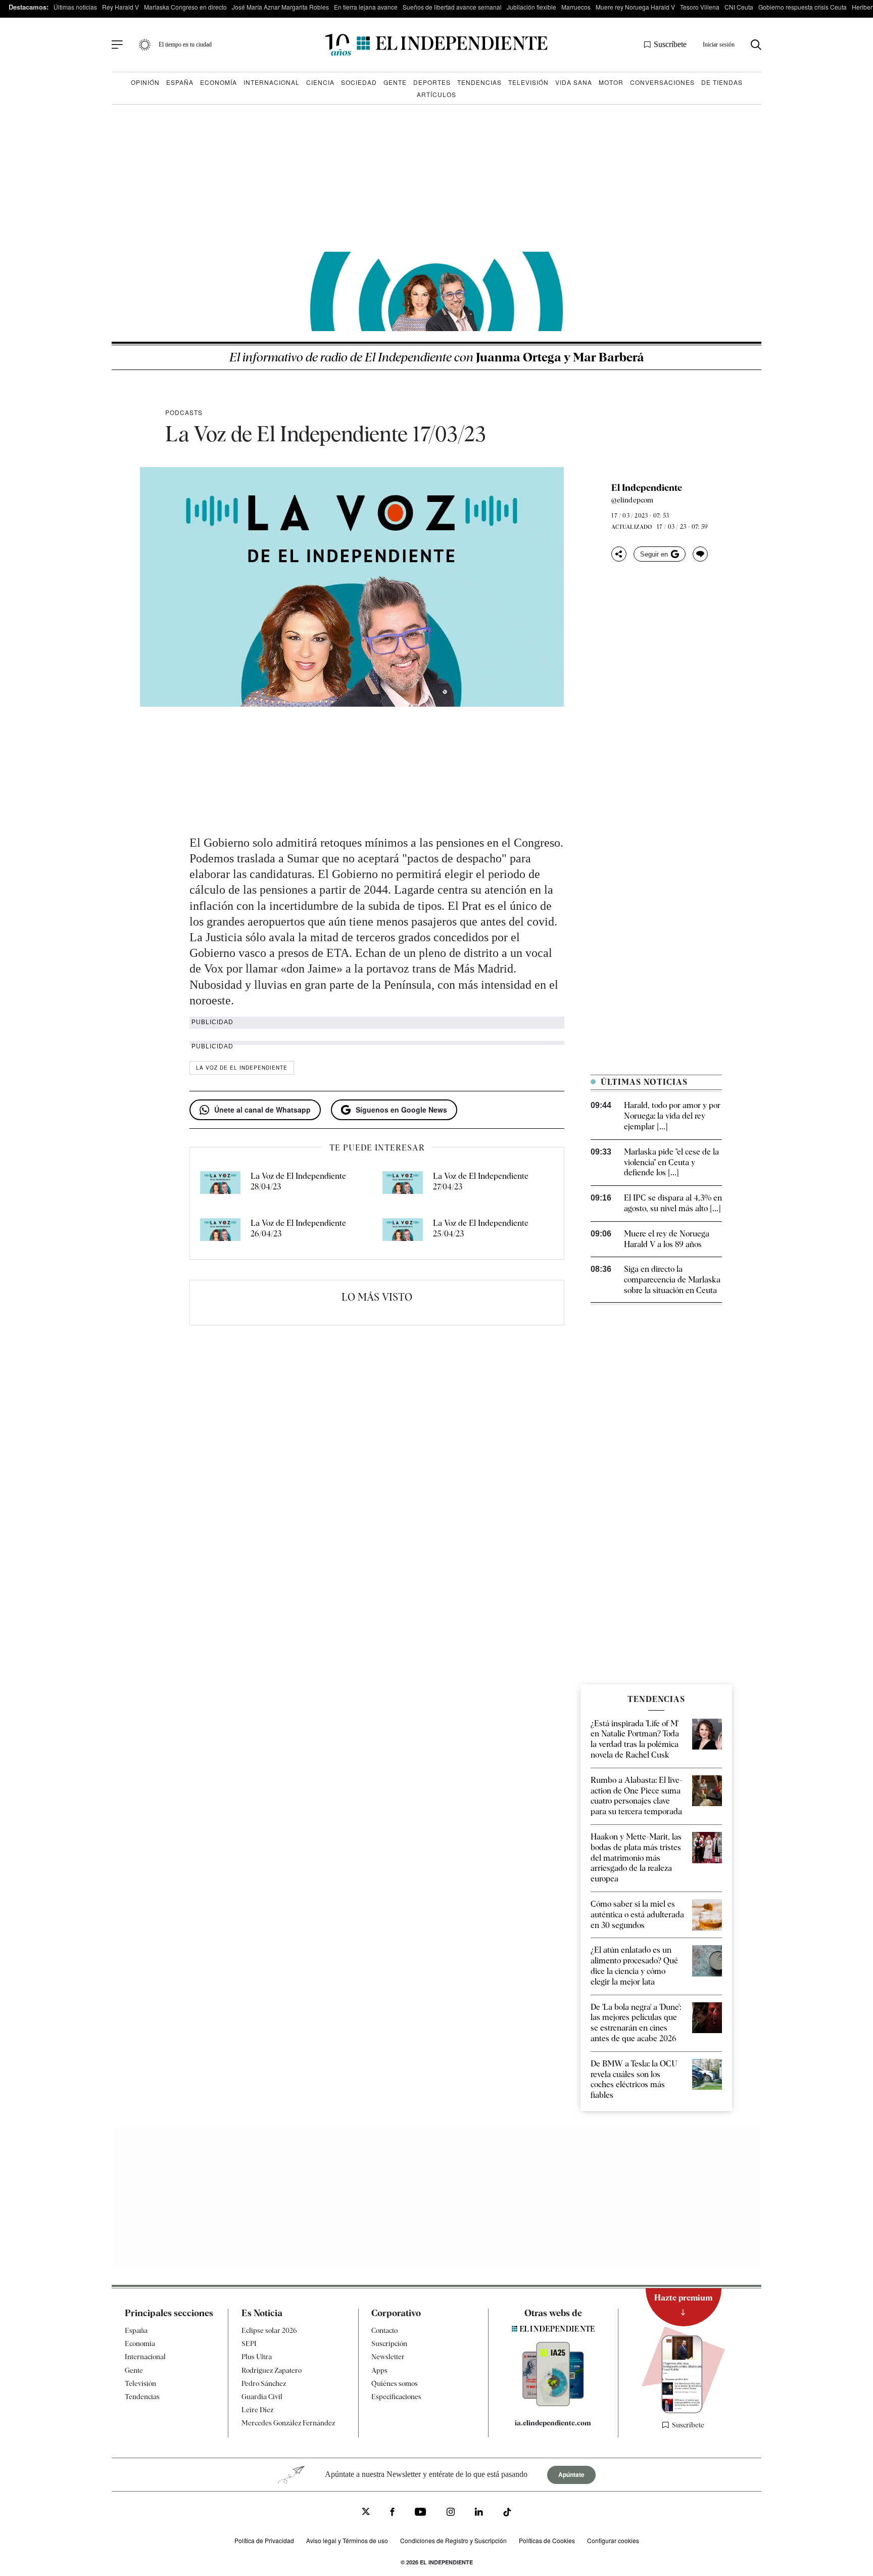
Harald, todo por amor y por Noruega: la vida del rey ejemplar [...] (672, 1116)
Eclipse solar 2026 (269, 2330)
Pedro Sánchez (264, 2383)
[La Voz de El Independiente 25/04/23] (403, 1232)
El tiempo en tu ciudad (185, 44)
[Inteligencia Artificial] (553, 2404)
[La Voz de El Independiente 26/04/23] (220, 1232)
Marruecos (576, 7)
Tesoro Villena (700, 7)
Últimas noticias (75, 7)
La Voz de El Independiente (242, 1068)
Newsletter (388, 2357)
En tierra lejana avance (366, 7)
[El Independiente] (437, 45)
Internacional (272, 82)
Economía (219, 82)
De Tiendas (722, 82)
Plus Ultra (257, 2357)
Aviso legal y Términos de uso (347, 2540)
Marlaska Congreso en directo (185, 7)
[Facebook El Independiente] (392, 2513)
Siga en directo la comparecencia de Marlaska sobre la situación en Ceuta (672, 1280)
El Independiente (647, 488)
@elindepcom (632, 500)
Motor (611, 82)
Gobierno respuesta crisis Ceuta (803, 7)
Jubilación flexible (531, 7)
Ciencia (320, 82)
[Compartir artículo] (619, 554)
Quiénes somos (395, 2383)
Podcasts (184, 412)
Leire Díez (257, 2410)
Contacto (384, 2330)
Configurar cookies (613, 2540)
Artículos (437, 94)
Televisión (528, 82)
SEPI (249, 2343)
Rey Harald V (120, 7)
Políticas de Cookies (547, 2540)
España (180, 82)
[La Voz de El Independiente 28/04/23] (220, 1185)
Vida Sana (574, 82)
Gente (395, 82)
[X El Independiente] (366, 2513)
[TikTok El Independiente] (507, 2514)
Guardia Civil (262, 2397)
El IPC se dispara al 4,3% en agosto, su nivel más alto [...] (673, 1203)
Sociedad (359, 82)
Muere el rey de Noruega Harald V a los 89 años (667, 1239)
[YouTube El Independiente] (421, 2513)
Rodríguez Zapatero (272, 2370)
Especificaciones (396, 2397)
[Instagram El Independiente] (451, 2513)
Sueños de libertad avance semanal (452, 7)
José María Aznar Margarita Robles (280, 7)
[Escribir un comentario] (700, 554)
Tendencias (479, 82)
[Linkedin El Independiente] (479, 2513)
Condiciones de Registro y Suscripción (453, 2540)
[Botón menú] (117, 45)
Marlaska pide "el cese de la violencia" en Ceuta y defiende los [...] (671, 1162)
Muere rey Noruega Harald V (635, 7)
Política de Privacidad (264, 2540)
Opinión (145, 82)
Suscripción (389, 2343)
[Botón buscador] (756, 45)
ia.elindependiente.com (553, 2423)
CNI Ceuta (739, 7)
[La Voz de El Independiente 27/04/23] (403, 1185)
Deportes (432, 82)
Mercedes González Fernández (288, 2423)
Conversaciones (662, 82)
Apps (379, 2370)
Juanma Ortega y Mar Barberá (437, 357)
